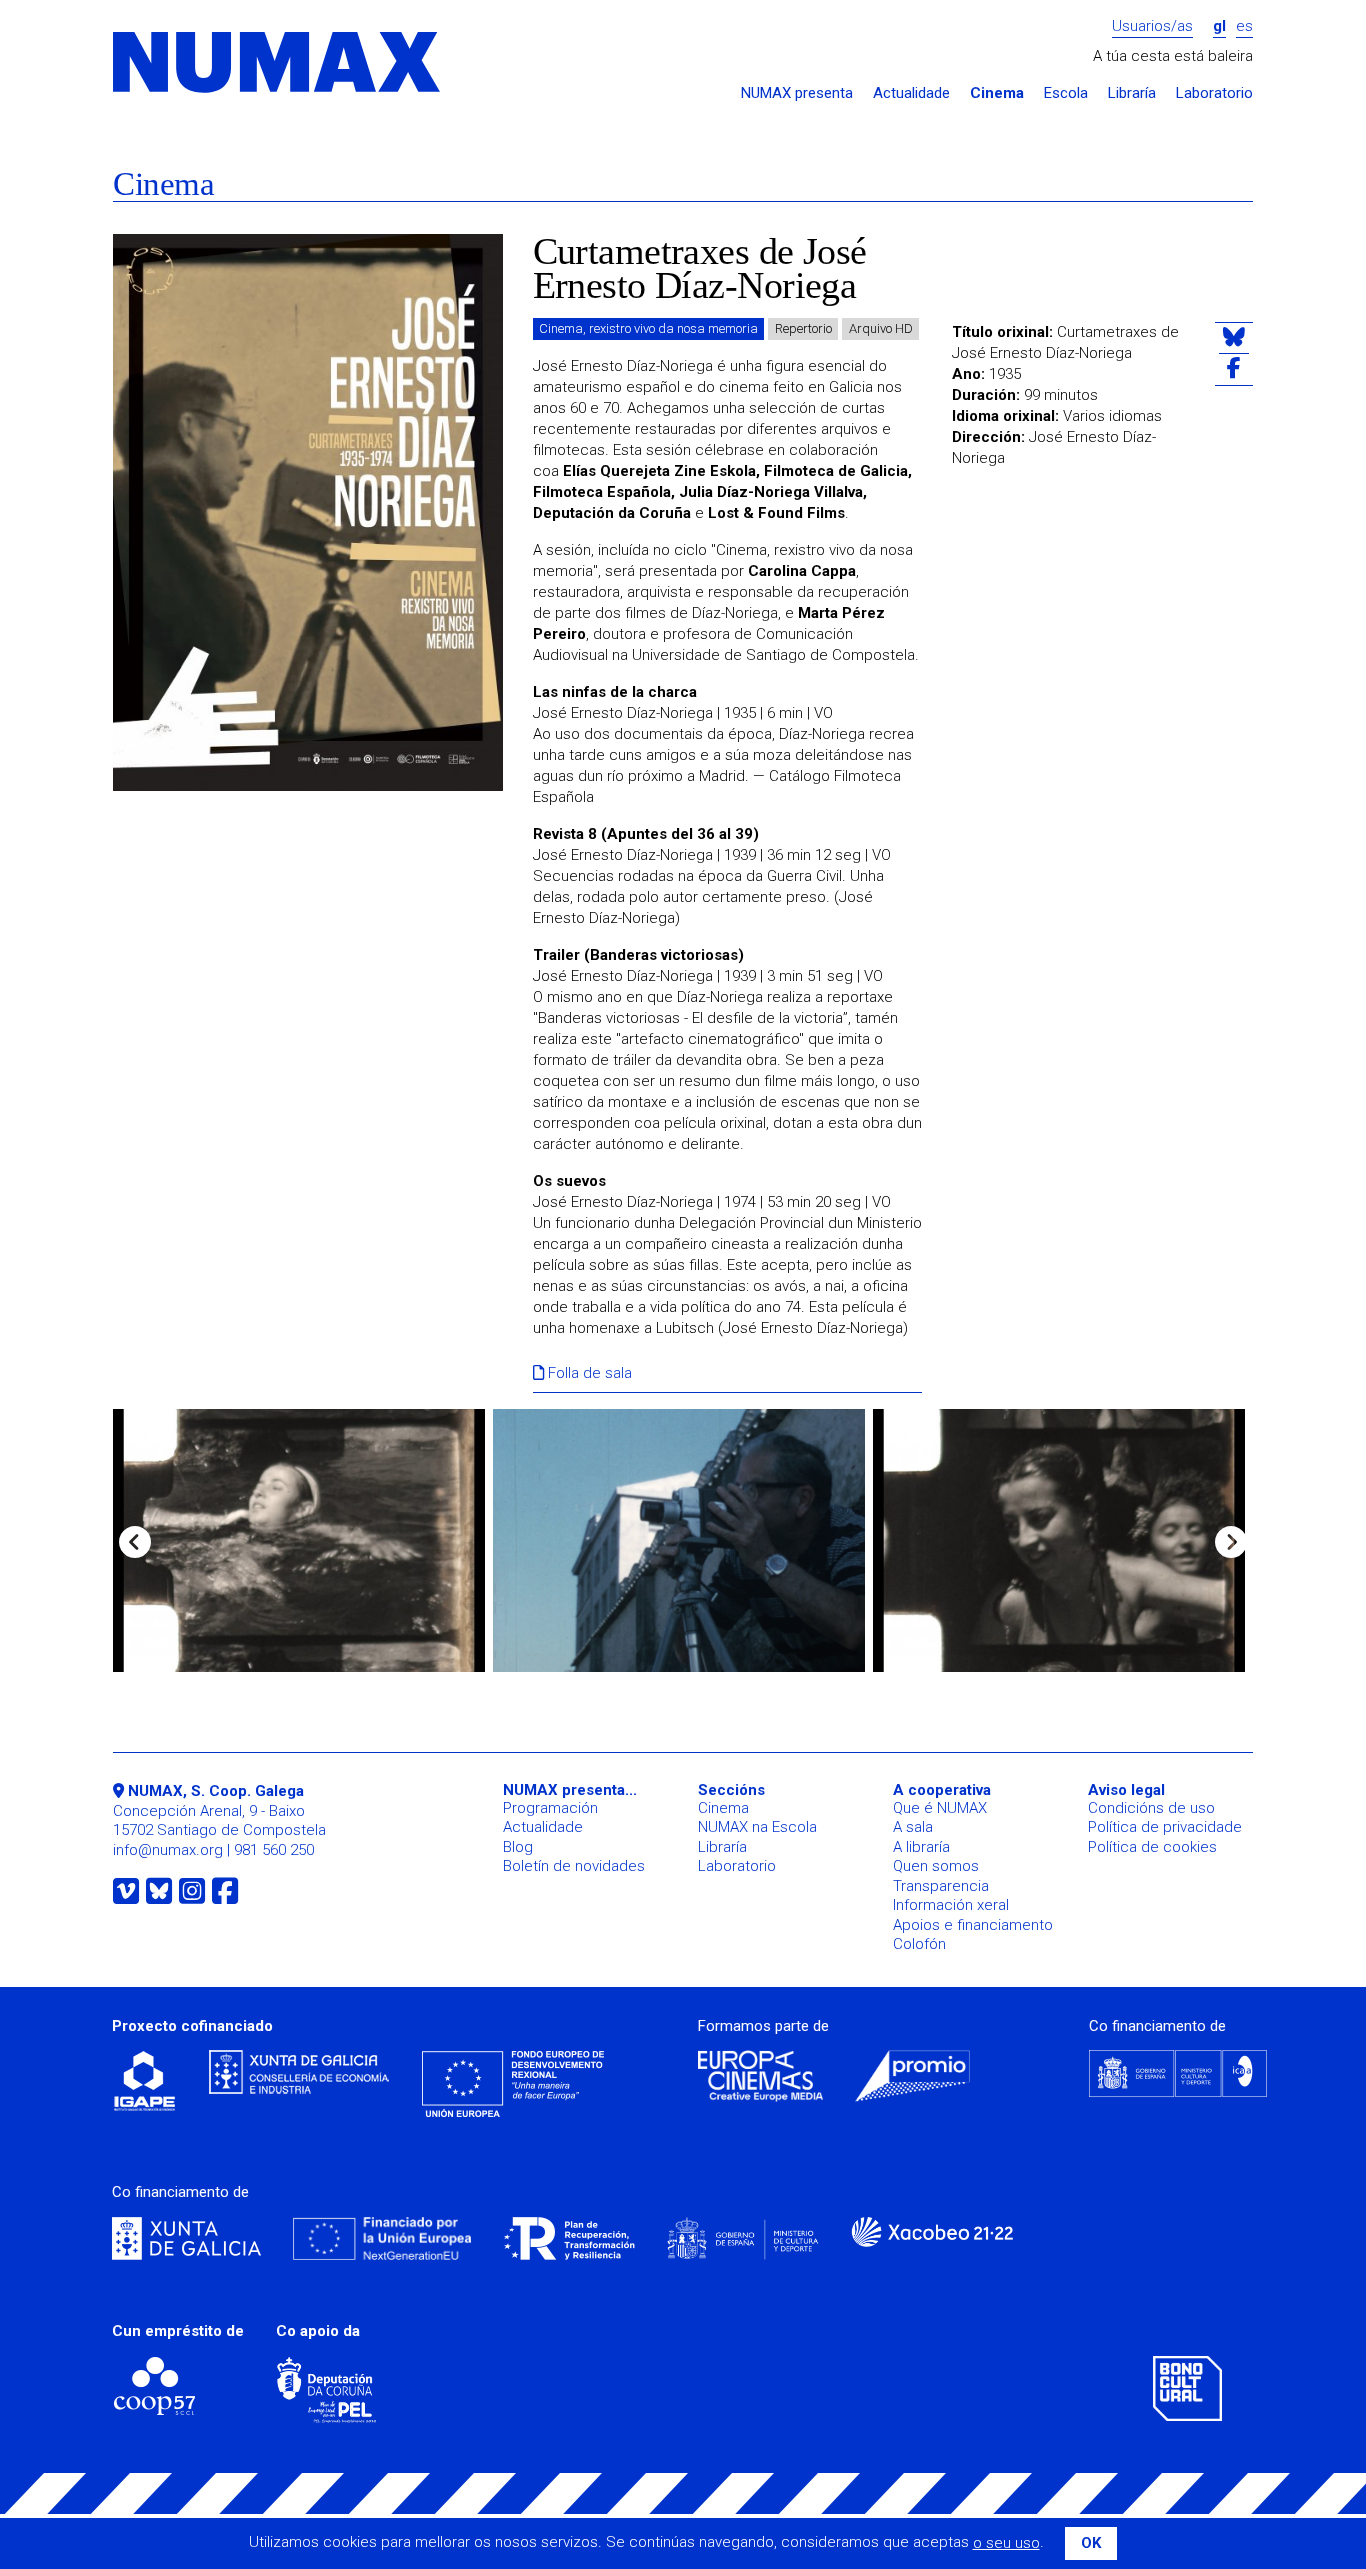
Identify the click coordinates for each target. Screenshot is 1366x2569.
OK (1091, 2543)
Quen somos (936, 1866)
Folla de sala (588, 1373)
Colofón (919, 1944)
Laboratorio (1214, 93)
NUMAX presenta (797, 93)
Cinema (997, 93)
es (1244, 26)
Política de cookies (1152, 1847)
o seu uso (1006, 2543)
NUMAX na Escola (757, 1827)
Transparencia (941, 1886)
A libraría (921, 1847)
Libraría (1132, 93)
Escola (1066, 93)
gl (1219, 26)
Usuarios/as (1152, 26)
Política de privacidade (1165, 1827)
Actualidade (911, 93)
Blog (518, 1847)
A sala (913, 1827)
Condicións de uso (1151, 1808)
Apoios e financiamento (973, 1925)
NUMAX (278, 63)
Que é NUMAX (940, 1808)
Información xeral (951, 1905)
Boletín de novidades (574, 1866)
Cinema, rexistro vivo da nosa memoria (648, 328)
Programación (550, 1808)
